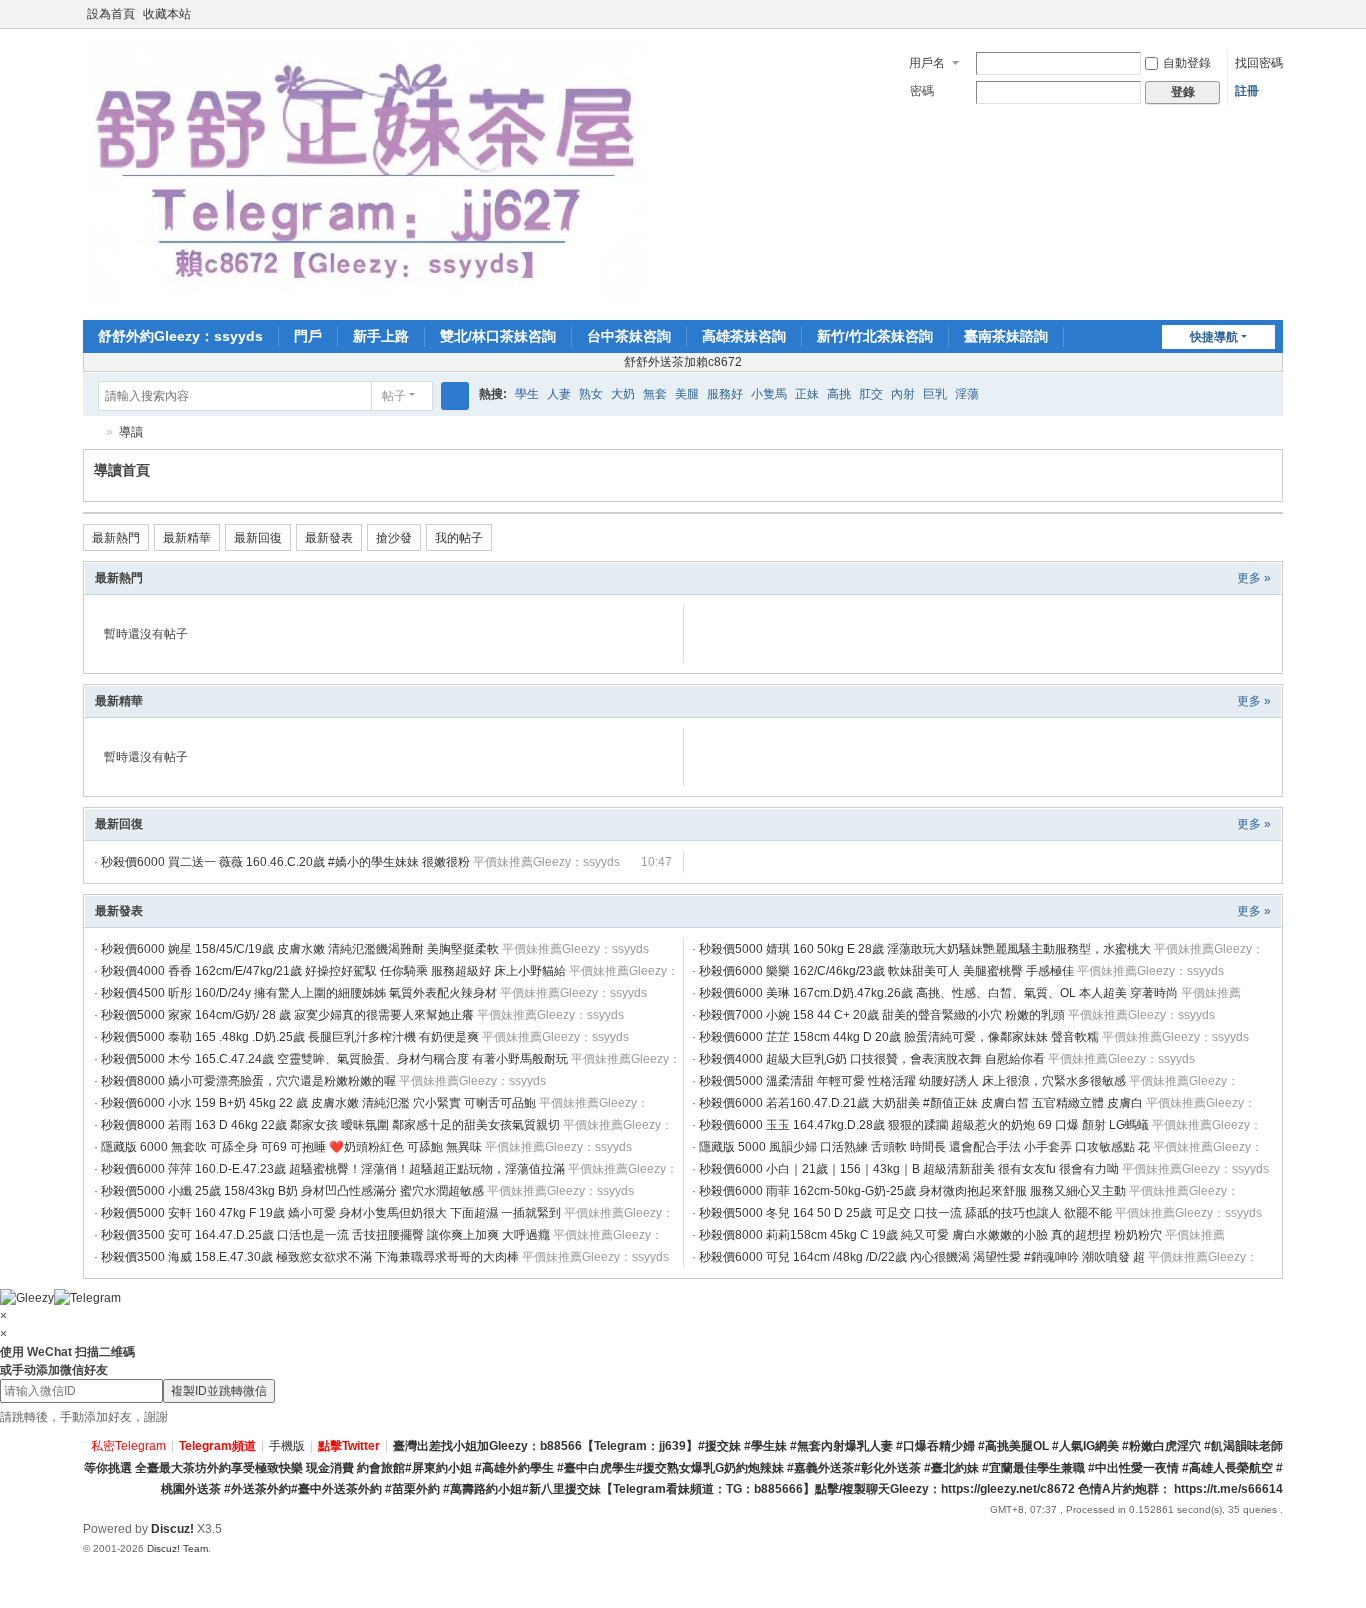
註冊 (1247, 91)
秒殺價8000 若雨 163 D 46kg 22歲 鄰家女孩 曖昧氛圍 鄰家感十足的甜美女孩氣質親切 (330, 1125)
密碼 (922, 91)
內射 (903, 394)
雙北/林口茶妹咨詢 (498, 336)
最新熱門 (116, 538)
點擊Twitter (349, 1446)
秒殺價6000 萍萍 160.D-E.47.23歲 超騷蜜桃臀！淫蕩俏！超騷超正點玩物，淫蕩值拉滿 (333, 1169)
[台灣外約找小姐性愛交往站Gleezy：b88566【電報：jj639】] (366, 173)
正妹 (807, 394)
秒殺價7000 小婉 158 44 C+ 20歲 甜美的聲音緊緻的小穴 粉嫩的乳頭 (882, 1015)
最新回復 (258, 538)
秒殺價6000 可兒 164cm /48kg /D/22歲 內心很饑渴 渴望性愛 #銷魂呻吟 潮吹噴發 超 (922, 1257)
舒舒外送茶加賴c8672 (683, 362)
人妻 (559, 394)
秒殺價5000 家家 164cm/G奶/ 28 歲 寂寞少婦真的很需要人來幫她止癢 (287, 1015)
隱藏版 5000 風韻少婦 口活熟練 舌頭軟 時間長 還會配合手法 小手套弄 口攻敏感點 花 (924, 1147)
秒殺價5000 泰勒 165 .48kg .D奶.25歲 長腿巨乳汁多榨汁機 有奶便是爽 (290, 1037)
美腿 (687, 394)
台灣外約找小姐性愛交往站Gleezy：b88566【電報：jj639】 (91, 432)
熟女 (591, 394)
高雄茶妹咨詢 (744, 336)
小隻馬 (769, 394)
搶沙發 (394, 538)
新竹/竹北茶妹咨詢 (875, 336)
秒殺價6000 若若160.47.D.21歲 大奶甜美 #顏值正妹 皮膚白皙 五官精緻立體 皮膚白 (921, 1103)
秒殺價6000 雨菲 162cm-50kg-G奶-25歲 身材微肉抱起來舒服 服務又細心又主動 (912, 1191)
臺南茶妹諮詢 (1006, 336)
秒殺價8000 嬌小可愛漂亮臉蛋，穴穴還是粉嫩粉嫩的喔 (248, 1081)
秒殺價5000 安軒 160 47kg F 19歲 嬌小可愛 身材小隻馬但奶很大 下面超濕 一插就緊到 (331, 1213)
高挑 (839, 394)
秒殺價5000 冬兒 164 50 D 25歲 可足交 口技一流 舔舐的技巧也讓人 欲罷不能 (905, 1213)
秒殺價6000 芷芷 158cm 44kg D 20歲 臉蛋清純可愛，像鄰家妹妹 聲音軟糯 (899, 1037)
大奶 (623, 394)
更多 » (1254, 578)
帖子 (394, 396)
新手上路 (381, 336)
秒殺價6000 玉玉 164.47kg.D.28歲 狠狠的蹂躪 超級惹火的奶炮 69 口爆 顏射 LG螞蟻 (924, 1125)
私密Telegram (128, 1446)
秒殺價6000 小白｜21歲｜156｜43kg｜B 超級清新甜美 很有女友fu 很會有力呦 (909, 1169)
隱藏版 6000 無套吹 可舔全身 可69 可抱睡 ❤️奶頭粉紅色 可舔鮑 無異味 (291, 1147)
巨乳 (935, 394)
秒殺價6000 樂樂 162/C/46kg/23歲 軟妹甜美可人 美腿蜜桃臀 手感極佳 (886, 971)
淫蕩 (967, 394)
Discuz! (172, 1529)
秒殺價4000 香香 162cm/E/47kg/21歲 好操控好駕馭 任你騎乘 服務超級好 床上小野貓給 (333, 971)
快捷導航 (1214, 337)
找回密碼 (1259, 63)
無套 (655, 394)
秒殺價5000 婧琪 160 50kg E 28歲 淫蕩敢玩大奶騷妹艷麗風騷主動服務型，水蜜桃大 (925, 949)
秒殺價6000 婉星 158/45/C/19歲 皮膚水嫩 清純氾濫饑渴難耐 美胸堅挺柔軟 (300, 949)
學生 (527, 394)
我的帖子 (459, 538)
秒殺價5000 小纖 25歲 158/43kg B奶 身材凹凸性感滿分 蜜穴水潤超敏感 (292, 1191)
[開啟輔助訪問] (1255, 14)
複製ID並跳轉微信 (219, 1391)
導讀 (131, 432)
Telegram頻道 (217, 1446)
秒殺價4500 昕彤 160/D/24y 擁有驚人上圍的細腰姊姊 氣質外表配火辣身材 (299, 993)
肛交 (871, 394)
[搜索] (455, 396)
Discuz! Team (177, 1548)
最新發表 (329, 538)
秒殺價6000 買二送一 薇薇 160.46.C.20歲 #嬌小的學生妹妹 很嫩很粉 (285, 862)
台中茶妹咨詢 (629, 336)
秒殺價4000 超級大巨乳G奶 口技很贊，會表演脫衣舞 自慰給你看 (872, 1059)
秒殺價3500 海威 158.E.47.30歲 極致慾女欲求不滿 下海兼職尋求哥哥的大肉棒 (310, 1257)
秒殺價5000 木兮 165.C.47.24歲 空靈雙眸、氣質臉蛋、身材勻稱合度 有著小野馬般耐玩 (334, 1059)
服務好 (725, 394)
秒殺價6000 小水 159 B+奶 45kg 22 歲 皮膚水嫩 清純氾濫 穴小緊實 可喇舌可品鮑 (318, 1103)
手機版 (287, 1446)
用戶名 (927, 63)
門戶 (308, 336)
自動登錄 (1187, 63)
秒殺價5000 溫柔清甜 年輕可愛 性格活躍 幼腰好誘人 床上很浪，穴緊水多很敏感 (912, 1081)
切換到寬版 (1274, 22)
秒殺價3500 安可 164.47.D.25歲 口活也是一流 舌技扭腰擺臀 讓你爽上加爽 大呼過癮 (325, 1235)
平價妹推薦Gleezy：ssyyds (546, 862)
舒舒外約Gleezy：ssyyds (180, 336)
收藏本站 (167, 14)
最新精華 (187, 538)
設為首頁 (111, 14)
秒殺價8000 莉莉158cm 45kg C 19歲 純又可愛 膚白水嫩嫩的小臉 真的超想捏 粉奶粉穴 (930, 1235)
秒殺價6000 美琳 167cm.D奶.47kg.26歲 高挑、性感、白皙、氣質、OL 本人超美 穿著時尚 (938, 993)
